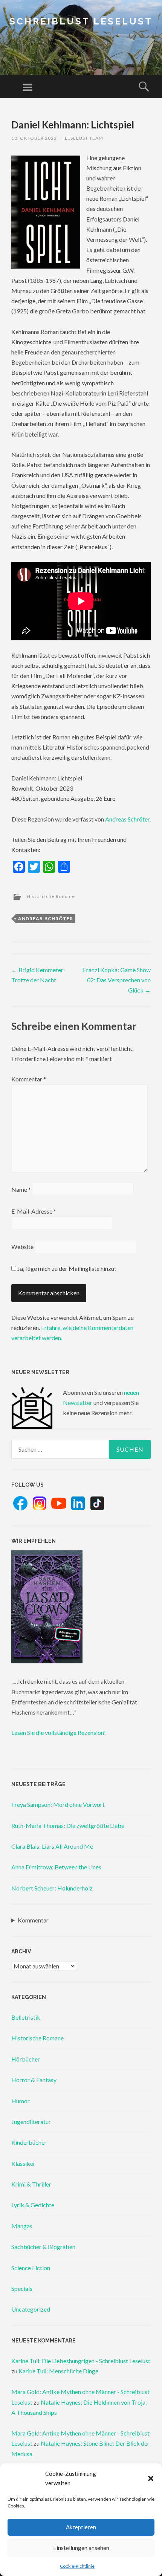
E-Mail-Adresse (34, 1211)
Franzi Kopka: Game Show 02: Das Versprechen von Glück (117, 980)
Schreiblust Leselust (81, 21)
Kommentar (29, 1079)
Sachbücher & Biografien (43, 2247)
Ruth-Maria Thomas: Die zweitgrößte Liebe (68, 1825)
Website (22, 1247)
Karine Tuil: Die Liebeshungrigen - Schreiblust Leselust (81, 2361)
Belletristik (26, 2017)
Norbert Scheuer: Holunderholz (52, 1888)
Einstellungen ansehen (81, 2548)
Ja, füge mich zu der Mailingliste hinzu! (66, 1268)
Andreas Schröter (127, 819)
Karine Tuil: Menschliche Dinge (58, 2371)
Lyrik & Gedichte (33, 2205)
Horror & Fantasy (34, 2080)
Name (21, 1189)
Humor (21, 2101)
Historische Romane (51, 896)
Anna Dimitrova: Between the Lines (56, 1867)
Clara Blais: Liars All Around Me (52, 1846)
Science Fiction (31, 2268)
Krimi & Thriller (31, 2184)
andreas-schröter (46, 918)
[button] (151, 2478)
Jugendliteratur (31, 2122)
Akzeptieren (81, 2527)
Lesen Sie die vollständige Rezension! (59, 1732)
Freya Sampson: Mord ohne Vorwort (58, 1804)
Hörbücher (26, 2059)
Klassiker (23, 2163)
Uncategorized (31, 2309)
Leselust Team (84, 138)
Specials (22, 2288)
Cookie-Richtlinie (77, 2566)
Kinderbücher (29, 2142)
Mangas (22, 2226)
